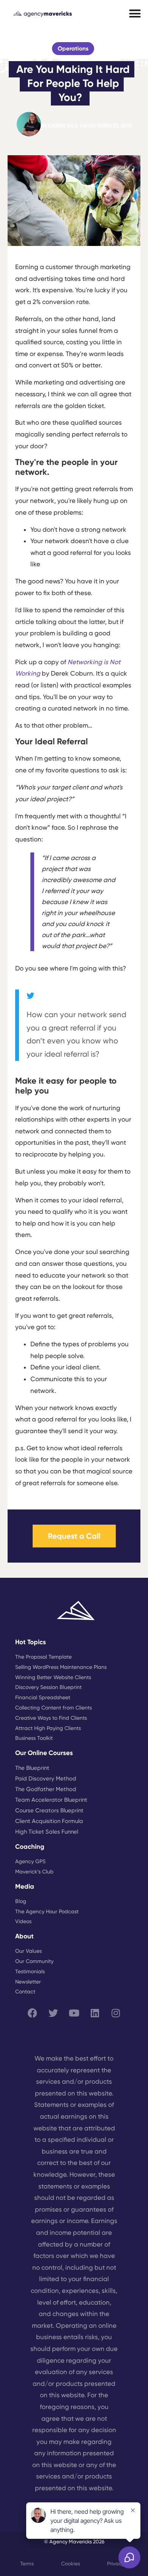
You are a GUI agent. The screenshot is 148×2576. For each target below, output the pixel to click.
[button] (135, 14)
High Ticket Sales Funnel (47, 1832)
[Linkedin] (95, 2013)
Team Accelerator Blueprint (51, 1800)
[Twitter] (53, 2013)
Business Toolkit (34, 1738)
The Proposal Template (43, 1657)
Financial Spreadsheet (43, 1697)
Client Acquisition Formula (49, 1821)
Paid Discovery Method (46, 1779)
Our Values (28, 1951)
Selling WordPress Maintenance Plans (61, 1667)
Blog (21, 1901)
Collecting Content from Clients (54, 1708)
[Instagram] (116, 2013)
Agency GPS (30, 1861)
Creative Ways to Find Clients (51, 1718)
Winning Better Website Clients (53, 1677)
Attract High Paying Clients (48, 1728)
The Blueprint (32, 1768)
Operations (73, 49)
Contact (25, 1991)
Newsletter (28, 1982)
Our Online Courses (44, 1753)
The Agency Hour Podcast (47, 1911)
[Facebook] (32, 2013)
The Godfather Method (46, 1789)
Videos (23, 1921)
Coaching (30, 1847)
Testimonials (30, 1971)
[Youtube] (74, 2013)
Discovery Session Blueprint (48, 1687)
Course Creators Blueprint (49, 1810)
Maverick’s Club (34, 1872)
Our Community (34, 1961)
